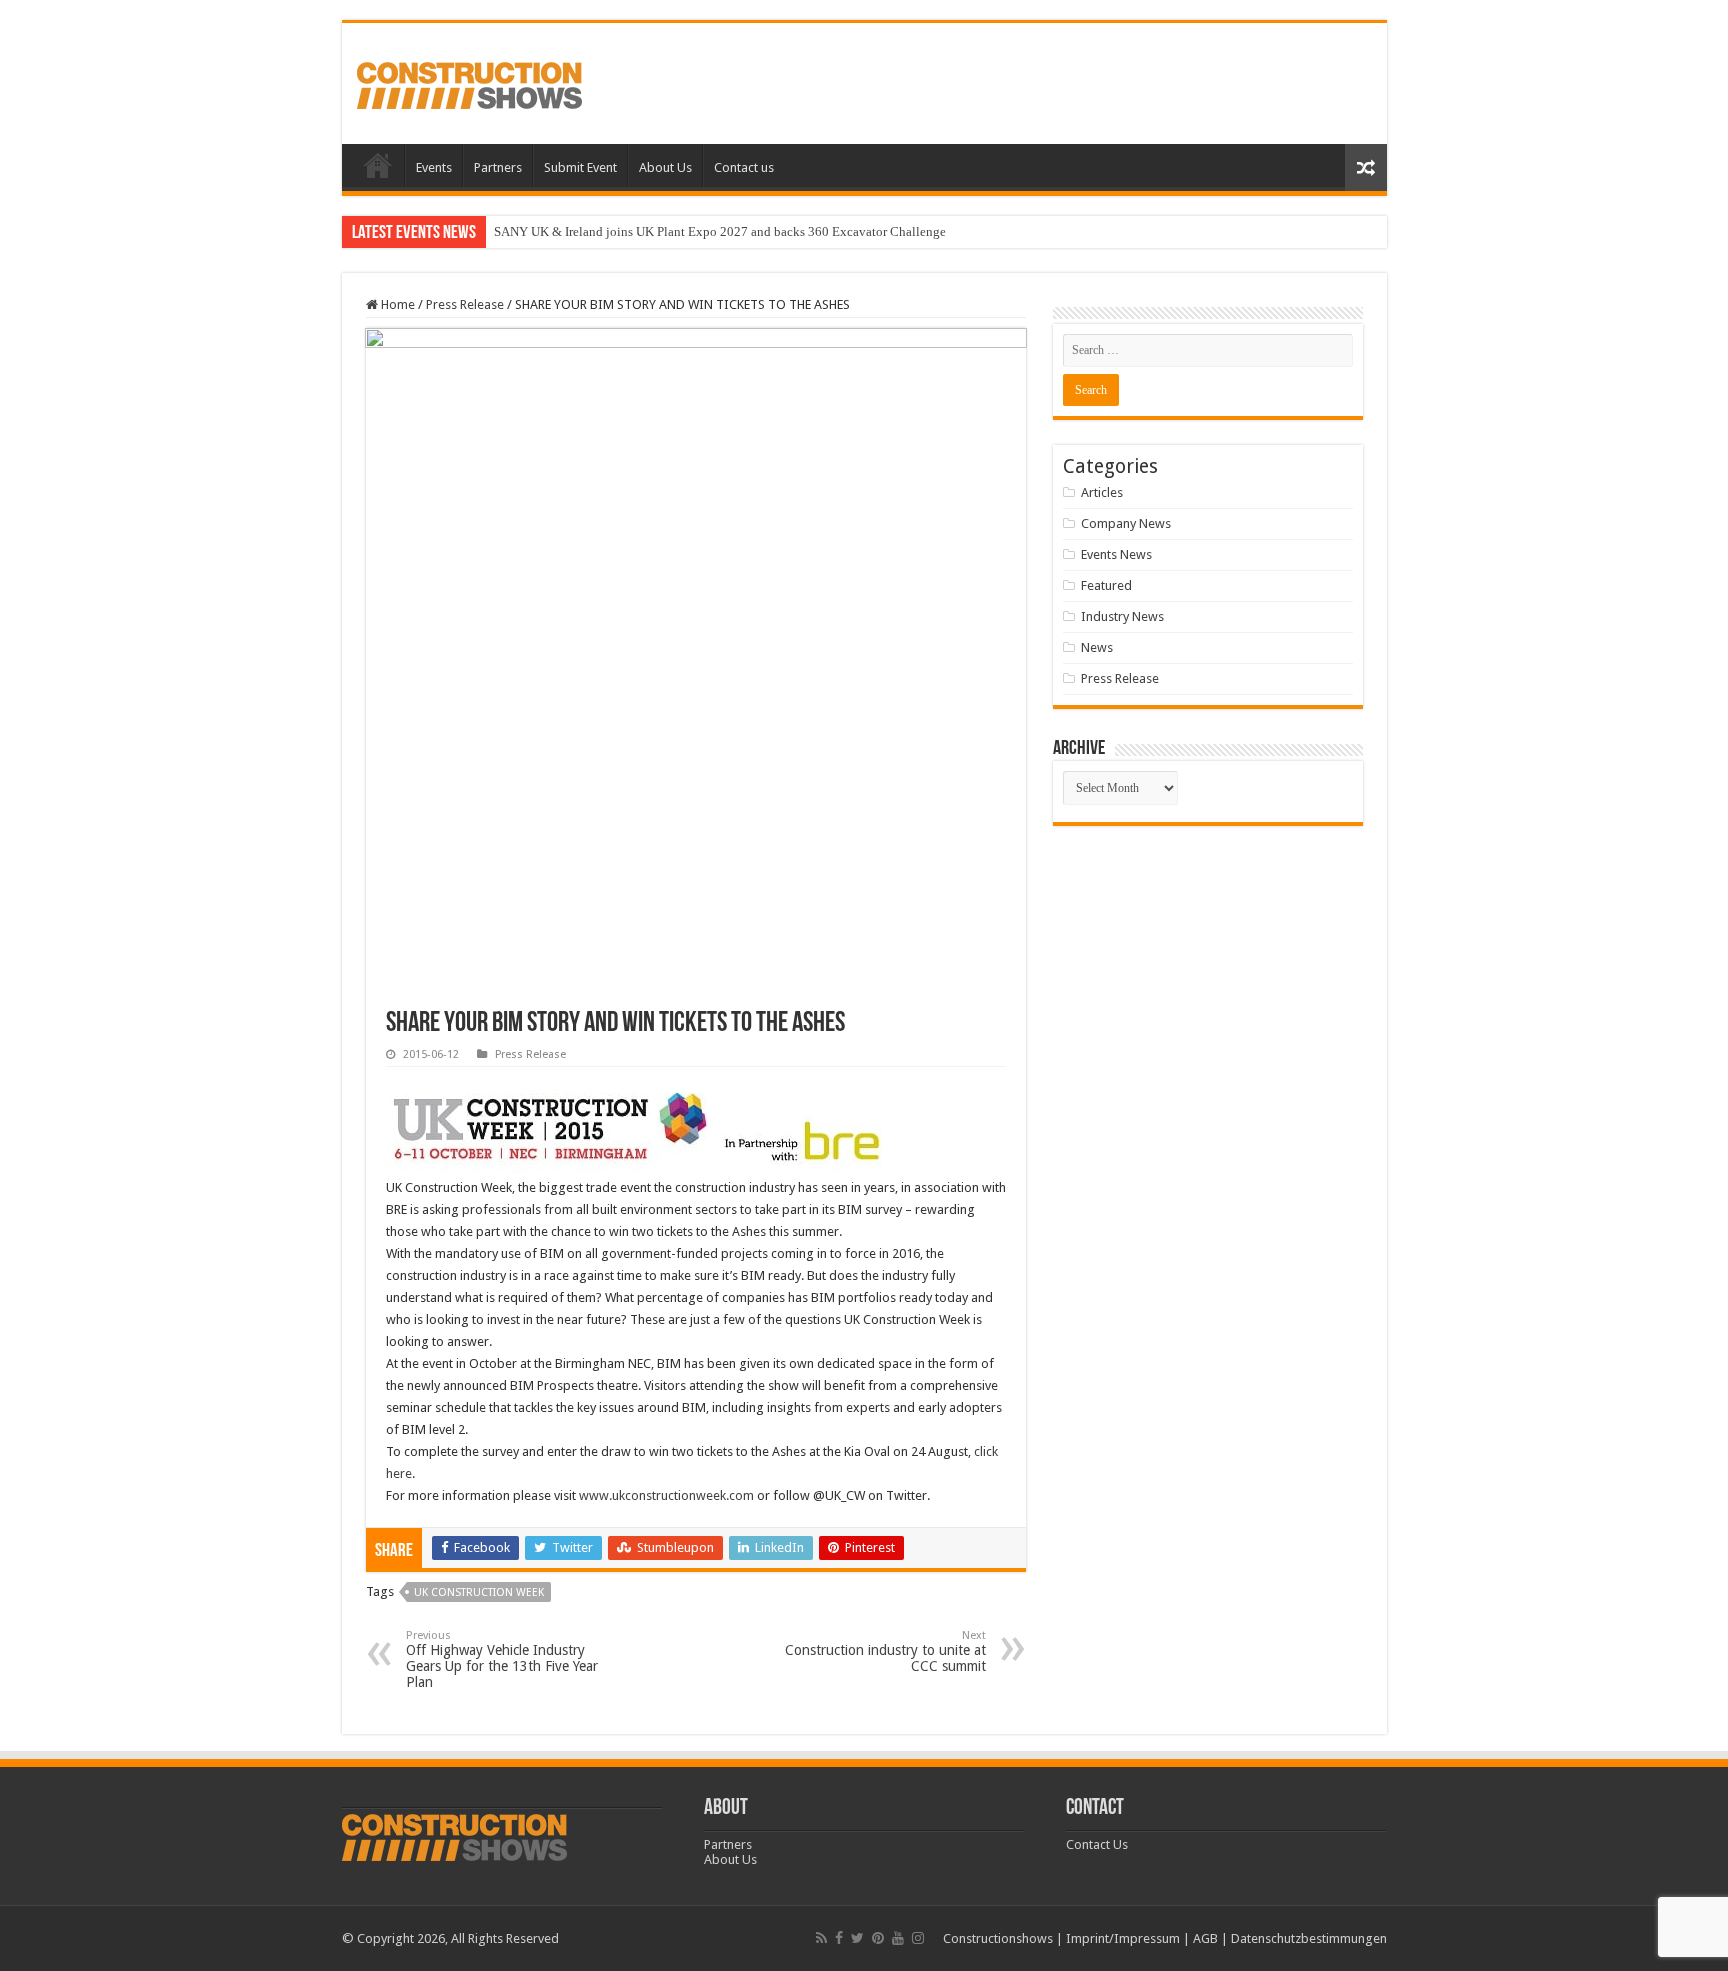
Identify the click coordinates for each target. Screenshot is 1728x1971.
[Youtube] (898, 1938)
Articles (1102, 492)
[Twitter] (857, 1938)
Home (378, 165)
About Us (665, 167)
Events (434, 167)
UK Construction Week (479, 1592)
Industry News (1122, 616)
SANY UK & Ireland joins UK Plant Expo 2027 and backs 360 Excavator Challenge (720, 231)
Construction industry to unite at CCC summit (885, 1651)
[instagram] (918, 1938)
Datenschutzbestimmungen (1309, 1938)
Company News (1126, 523)
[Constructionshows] (469, 82)
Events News (1116, 554)
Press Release (465, 304)
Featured (1106, 585)
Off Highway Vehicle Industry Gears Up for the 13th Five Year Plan (502, 1659)
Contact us (744, 167)
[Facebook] (839, 1938)
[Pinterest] (878, 1938)
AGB (1205, 1938)
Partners (498, 167)
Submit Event (580, 167)
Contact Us (1097, 1844)
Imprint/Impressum (1123, 1938)
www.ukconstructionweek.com (666, 1495)
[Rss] (821, 1938)
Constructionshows (998, 1938)
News (1097, 647)
